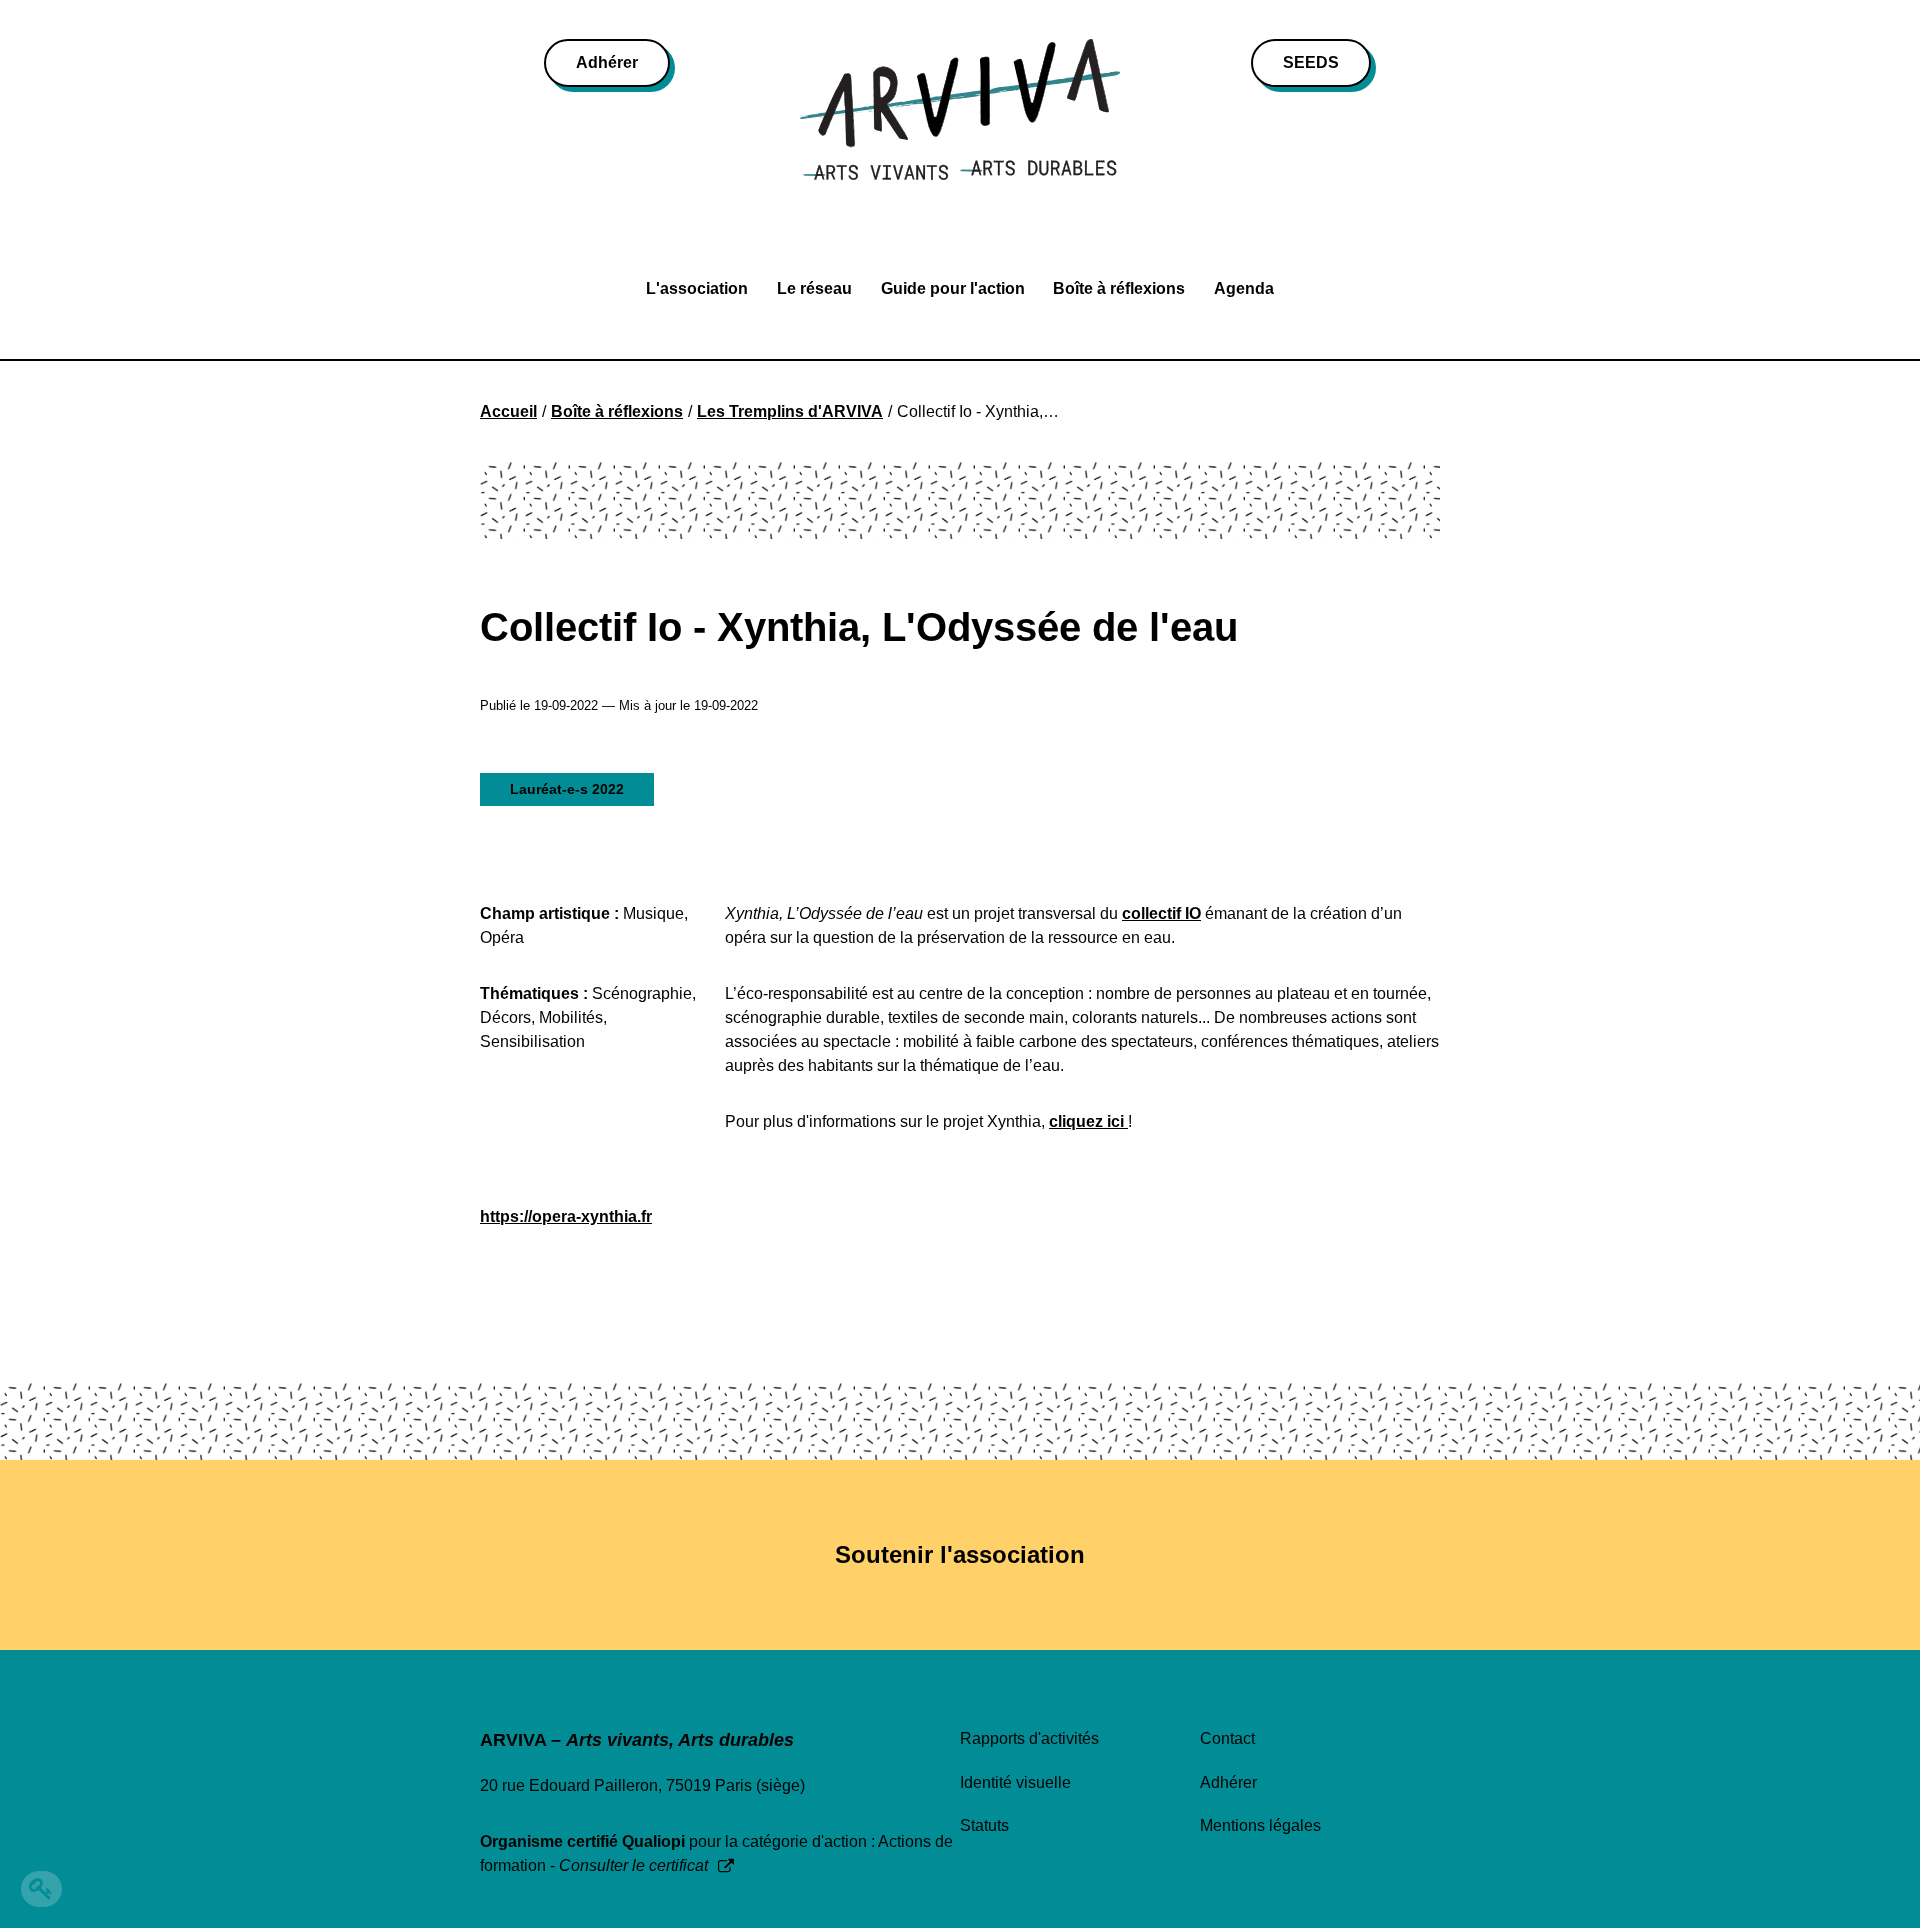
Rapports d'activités (1029, 1738)
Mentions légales (1260, 1825)
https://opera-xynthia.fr (566, 1216)
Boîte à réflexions (1119, 288)
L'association (697, 288)
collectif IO (1161, 913)
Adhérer (607, 62)
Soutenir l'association (960, 1554)
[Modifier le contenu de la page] (41, 1889)
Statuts (984, 1825)
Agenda (1244, 288)
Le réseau (814, 288)
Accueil (508, 411)
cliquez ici (1088, 1121)
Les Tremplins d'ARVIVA (790, 411)
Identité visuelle (1015, 1782)
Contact (1227, 1738)
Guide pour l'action (953, 288)
